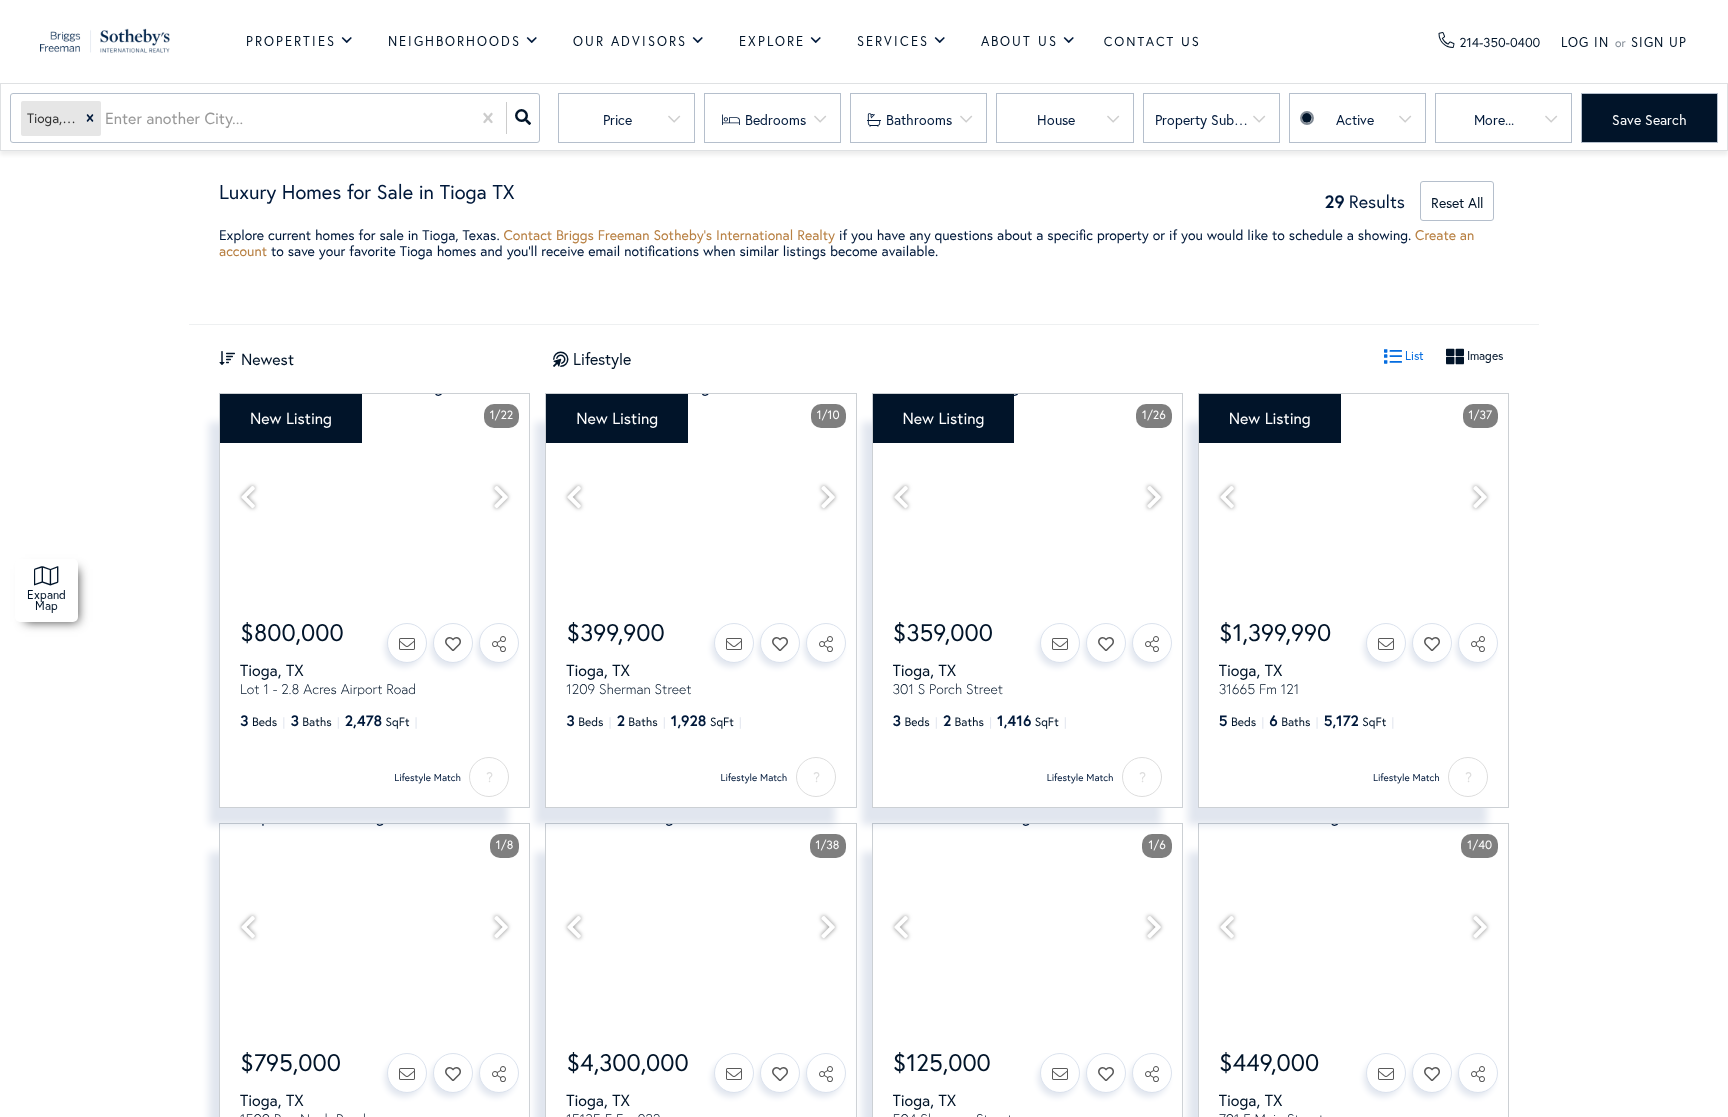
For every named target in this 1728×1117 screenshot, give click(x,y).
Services (893, 41)
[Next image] (501, 497)
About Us (1019, 41)
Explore (772, 41)
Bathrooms (919, 119)
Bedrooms (775, 119)
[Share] (499, 643)
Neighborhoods (454, 41)
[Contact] (407, 643)
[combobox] (107, 118)
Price (617, 119)
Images (1483, 355)
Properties (291, 41)
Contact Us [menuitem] (1152, 41)
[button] (90, 118)
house (1056, 119)
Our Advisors (630, 41)
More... (1494, 119)
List (1413, 355)
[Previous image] (248, 497)
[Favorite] (453, 643)
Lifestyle (602, 358)
